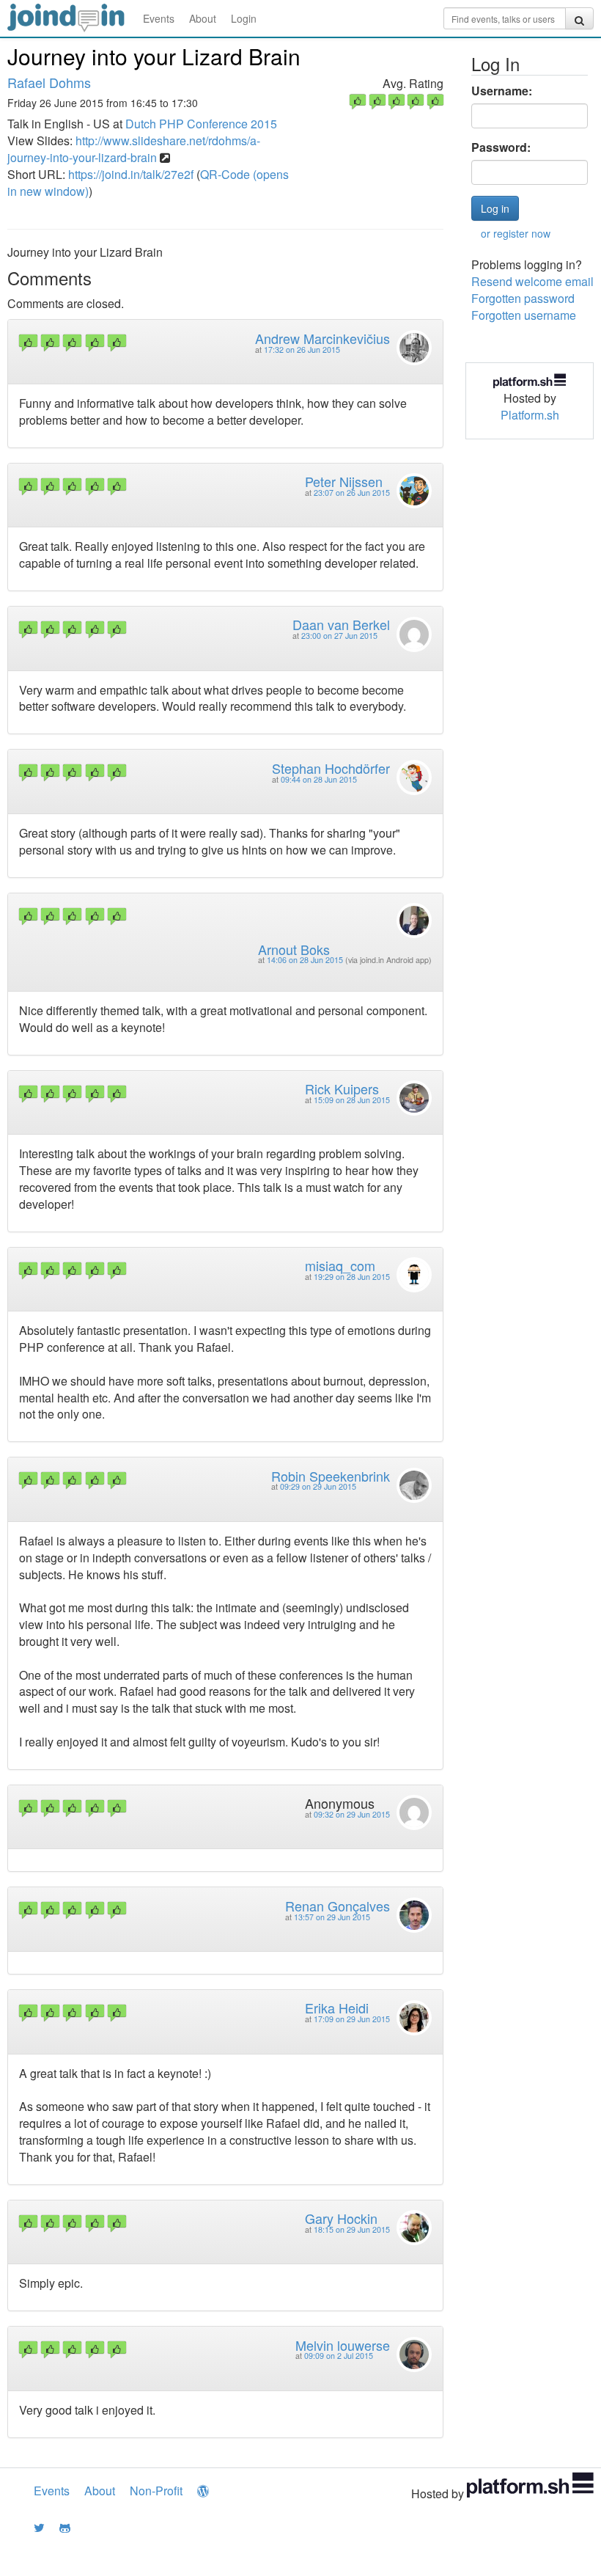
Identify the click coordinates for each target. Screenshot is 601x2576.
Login (244, 18)
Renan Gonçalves (338, 1906)
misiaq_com (340, 1265)
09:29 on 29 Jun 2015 (318, 1486)
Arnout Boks (294, 949)
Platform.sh (530, 415)
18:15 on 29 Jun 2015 (352, 2229)
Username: (502, 91)
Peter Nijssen (344, 481)
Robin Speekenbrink (331, 1476)
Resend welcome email (532, 281)
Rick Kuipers (342, 1088)
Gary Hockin (341, 2218)
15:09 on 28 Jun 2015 (352, 1100)
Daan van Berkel (341, 624)
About (203, 18)
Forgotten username (524, 315)
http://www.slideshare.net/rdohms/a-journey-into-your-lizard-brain (134, 149)
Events (159, 18)
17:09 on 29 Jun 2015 (352, 2019)
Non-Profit (156, 2491)
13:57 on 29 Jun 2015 (332, 1917)
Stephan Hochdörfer (331, 768)
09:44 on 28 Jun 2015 (319, 779)
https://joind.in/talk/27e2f (131, 174)
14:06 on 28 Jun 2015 (305, 960)
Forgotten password (523, 298)
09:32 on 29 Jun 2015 (352, 1814)
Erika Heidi (337, 2008)
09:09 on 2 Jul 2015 (339, 2356)
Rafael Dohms (49, 82)
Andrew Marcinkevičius (322, 338)
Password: (501, 147)
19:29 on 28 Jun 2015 (352, 1277)
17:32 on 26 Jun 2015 (302, 350)
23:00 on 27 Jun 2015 (339, 636)
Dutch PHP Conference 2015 (201, 124)
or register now (516, 233)
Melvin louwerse (343, 2345)
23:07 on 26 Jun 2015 (352, 493)
